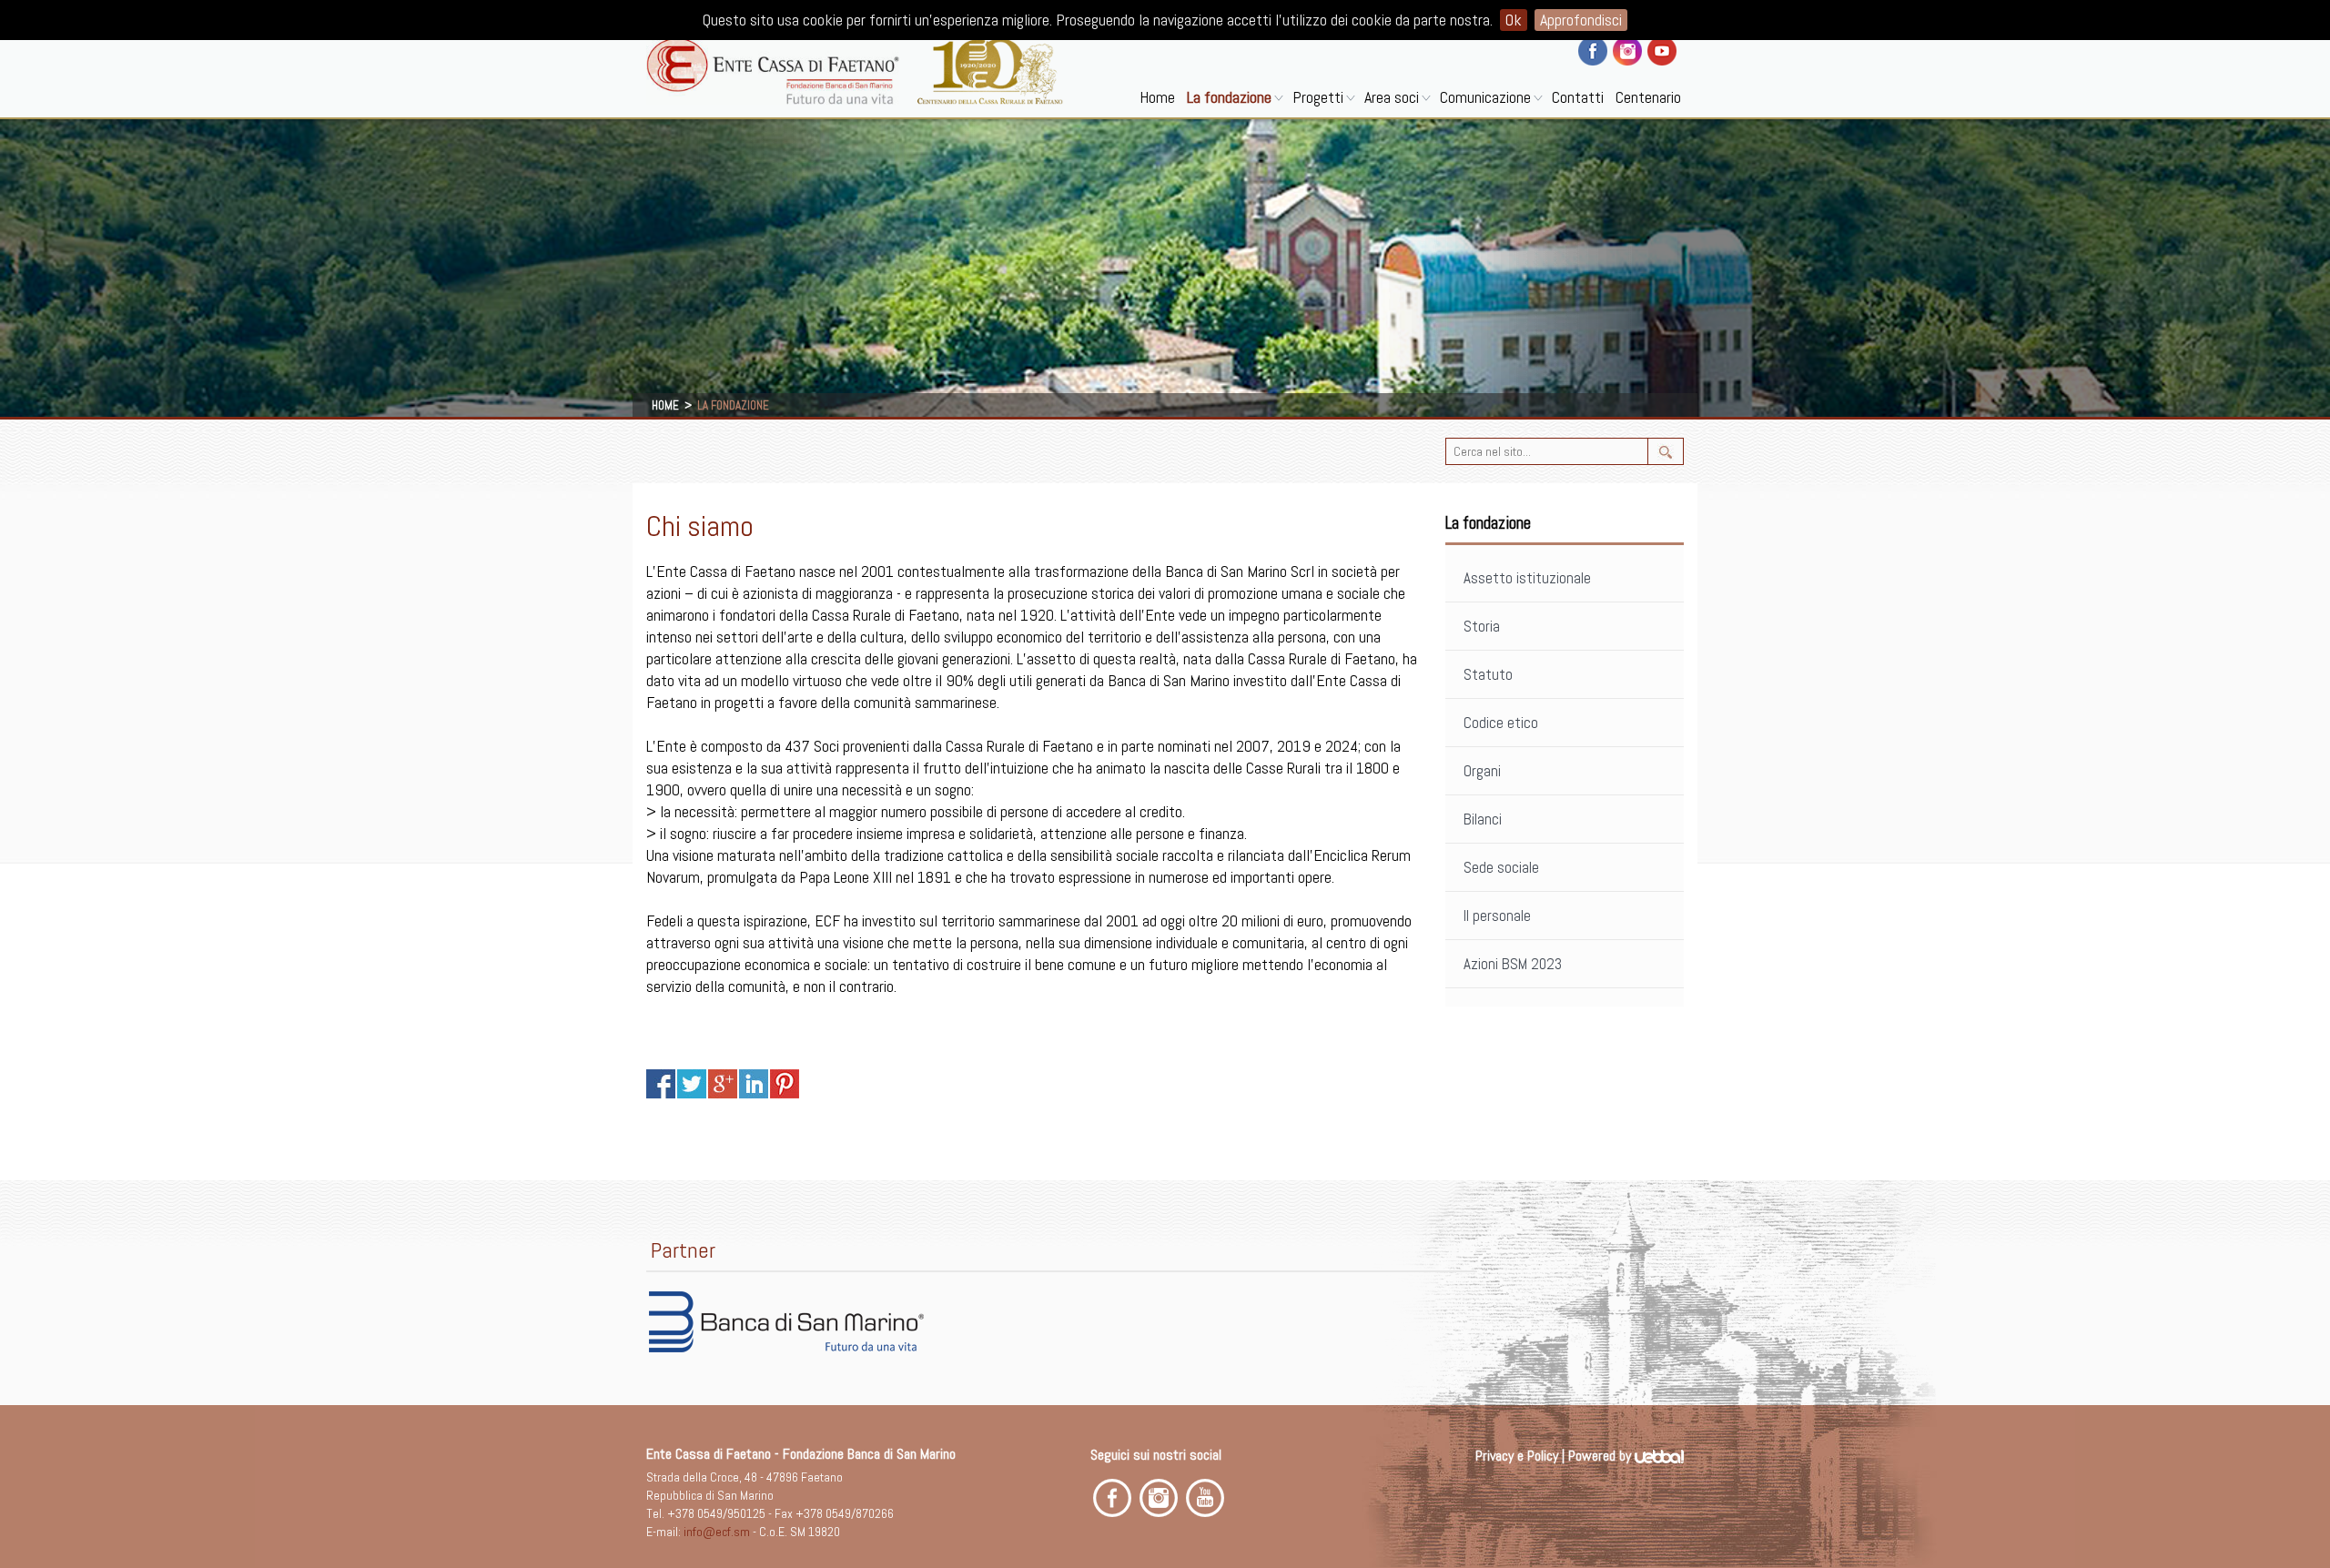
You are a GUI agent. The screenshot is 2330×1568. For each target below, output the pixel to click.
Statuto (1488, 674)
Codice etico (1501, 723)
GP (723, 1084)
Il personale (1497, 916)
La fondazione (1229, 97)
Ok (1514, 20)
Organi (1482, 771)
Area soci (1392, 97)
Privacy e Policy (1517, 1456)
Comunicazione (1485, 97)
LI (754, 1084)
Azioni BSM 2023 (1513, 964)
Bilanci (1483, 819)
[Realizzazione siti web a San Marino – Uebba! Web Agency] (1659, 1456)
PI (785, 1084)
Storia (1482, 626)
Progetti (1318, 97)
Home (1157, 97)
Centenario (1648, 97)
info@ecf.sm (717, 1532)
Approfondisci (1581, 20)
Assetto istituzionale (1527, 578)
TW (692, 1084)
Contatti (1578, 97)
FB (661, 1084)
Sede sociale (1501, 867)
